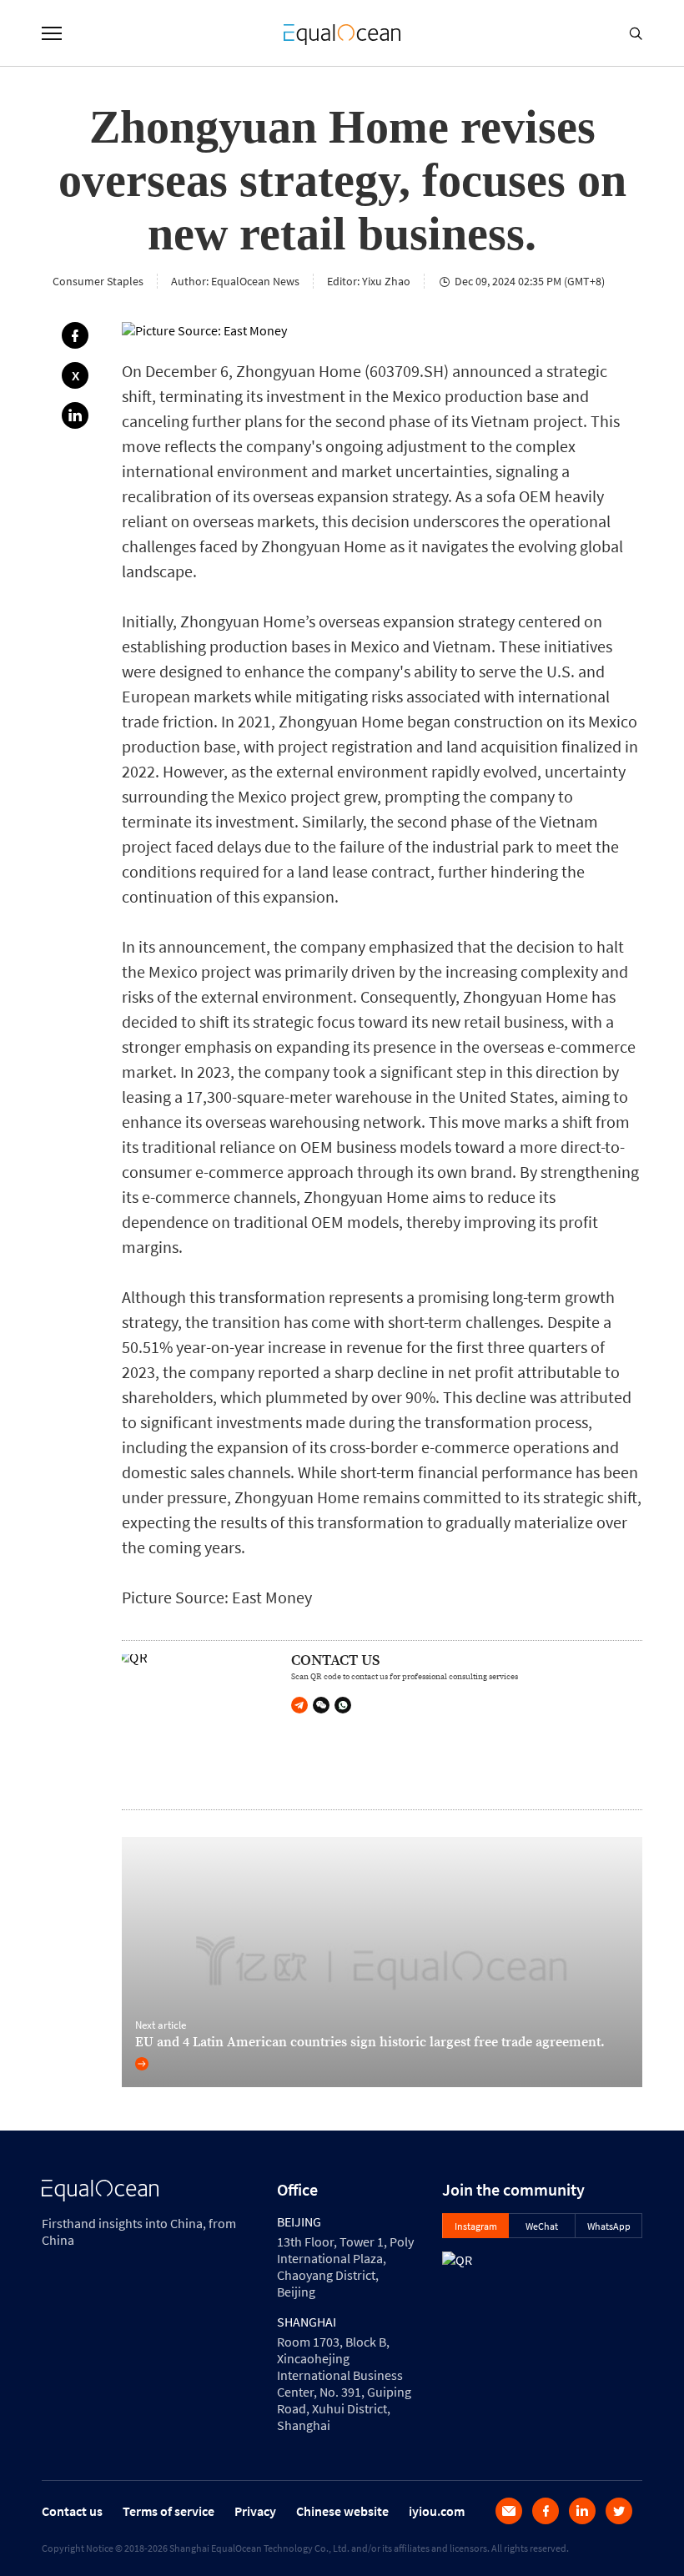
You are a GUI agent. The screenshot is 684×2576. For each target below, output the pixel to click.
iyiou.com (437, 2511)
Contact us (72, 2511)
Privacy (255, 2511)
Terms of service (168, 2511)
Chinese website (342, 2511)
